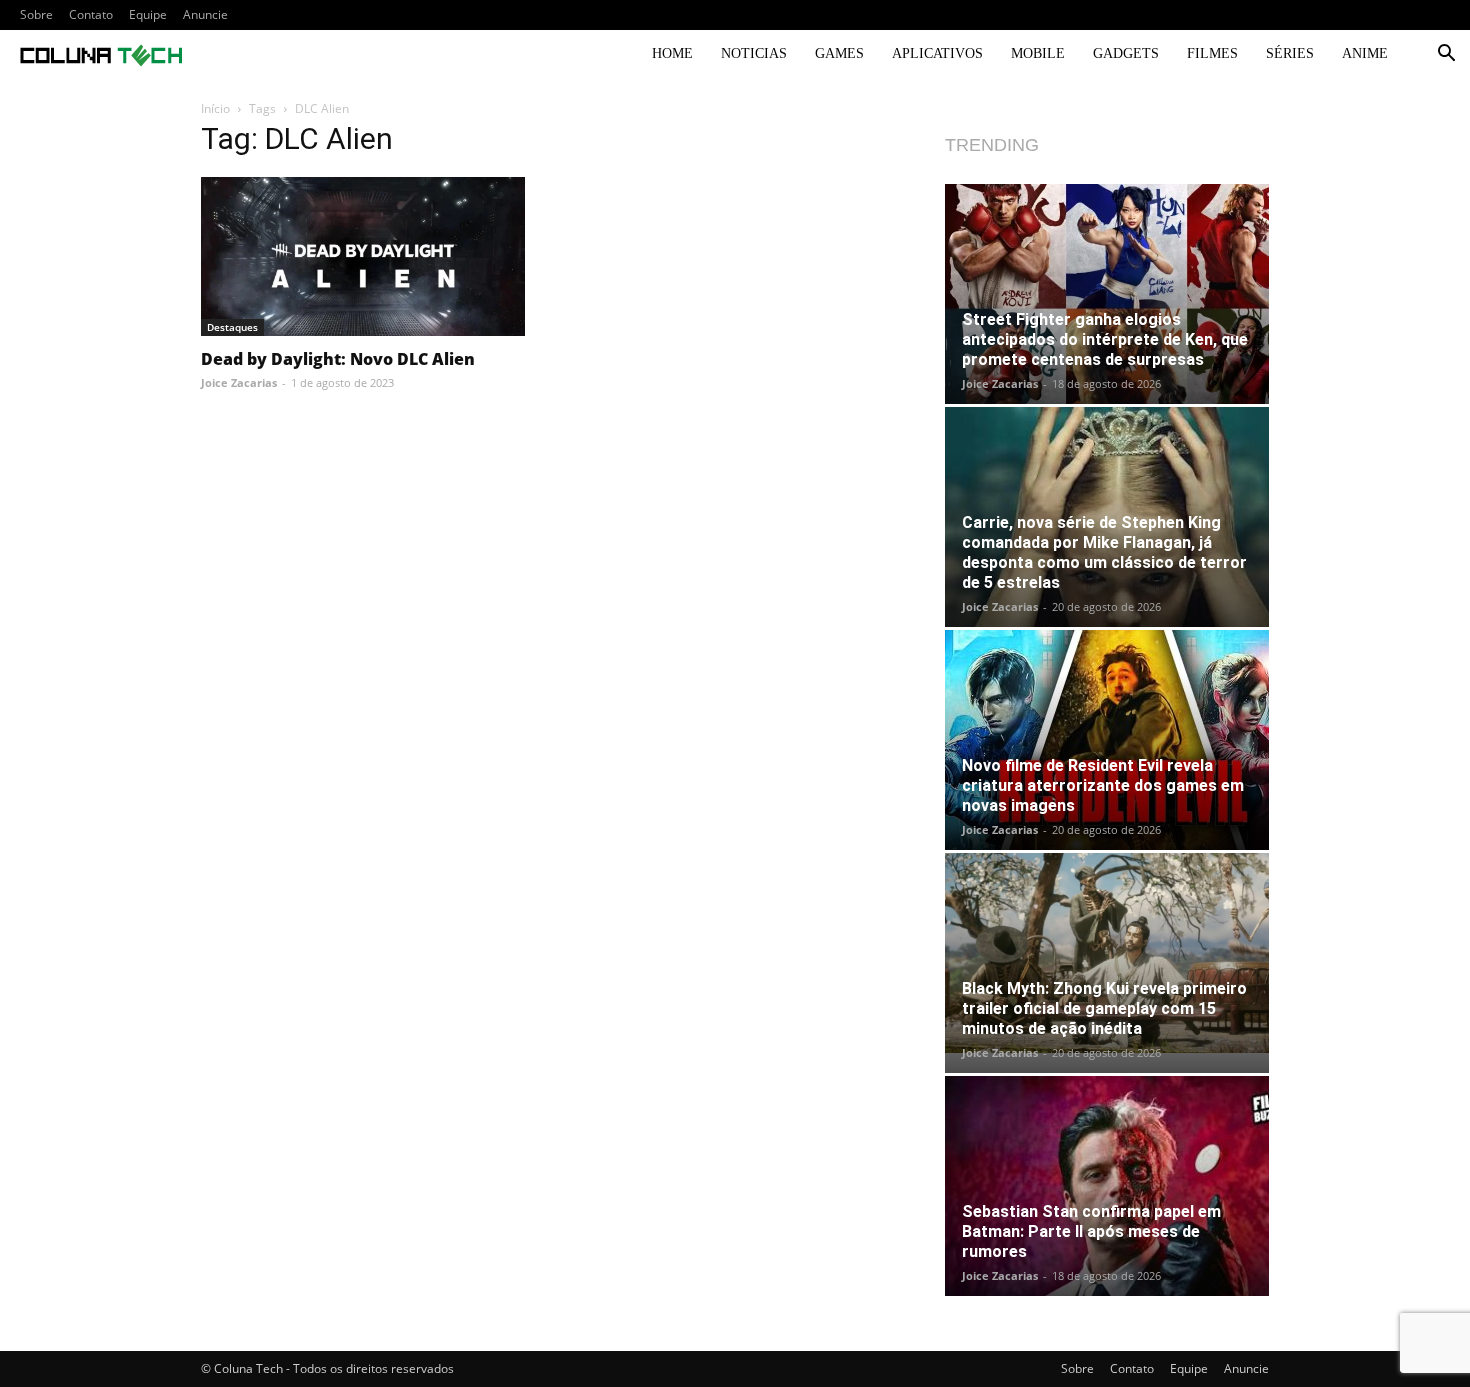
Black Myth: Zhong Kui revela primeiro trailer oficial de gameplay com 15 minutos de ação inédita (1104, 1008)
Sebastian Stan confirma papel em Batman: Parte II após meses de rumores (1091, 1231)
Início (215, 108)
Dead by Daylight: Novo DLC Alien (338, 359)
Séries (1290, 53)
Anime (1365, 53)
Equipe (148, 14)
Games (839, 53)
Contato (91, 14)
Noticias (754, 53)
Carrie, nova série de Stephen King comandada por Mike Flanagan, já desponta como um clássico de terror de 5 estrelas (1104, 552)
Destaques (232, 327)
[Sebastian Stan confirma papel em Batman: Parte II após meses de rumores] (1107, 1186)
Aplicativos (937, 53)
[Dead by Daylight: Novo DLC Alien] (363, 256)
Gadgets (1126, 53)
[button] (1446, 55)
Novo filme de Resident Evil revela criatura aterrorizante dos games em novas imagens (1103, 785)
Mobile (1038, 53)
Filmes (1212, 53)
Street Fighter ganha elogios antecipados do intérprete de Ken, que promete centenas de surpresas (1105, 339)
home (672, 53)
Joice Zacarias (239, 382)
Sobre (36, 14)
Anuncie (205, 14)
